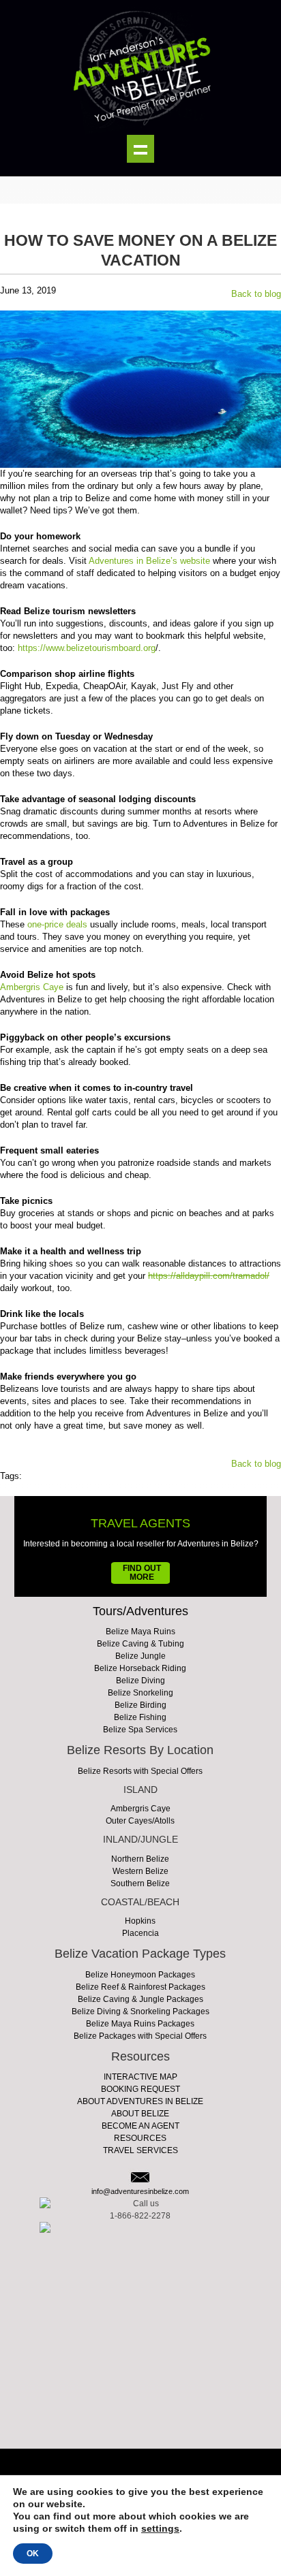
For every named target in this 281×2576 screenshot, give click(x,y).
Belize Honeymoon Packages (140, 1975)
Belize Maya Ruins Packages (140, 2024)
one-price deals (57, 924)
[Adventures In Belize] (140, 67)
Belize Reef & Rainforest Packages (140, 1987)
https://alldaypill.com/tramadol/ (209, 1276)
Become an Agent (140, 2126)
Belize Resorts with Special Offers (140, 1771)
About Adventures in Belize (140, 2101)
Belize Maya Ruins (140, 1632)
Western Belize (140, 1871)
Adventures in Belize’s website (149, 561)
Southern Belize (140, 1883)
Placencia (140, 1933)
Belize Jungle (140, 1656)
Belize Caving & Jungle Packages (140, 1999)
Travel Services (140, 2150)
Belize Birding (140, 1705)
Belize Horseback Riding (140, 1668)
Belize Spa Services (140, 1730)
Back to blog (256, 294)
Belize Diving (140, 1681)
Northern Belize (140, 1859)
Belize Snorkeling (140, 1693)
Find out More (142, 1573)
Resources (140, 2138)
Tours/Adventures (140, 1611)
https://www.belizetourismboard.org (87, 648)
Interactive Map (140, 2077)
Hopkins (140, 1921)
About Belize (140, 2114)
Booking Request (140, 2089)
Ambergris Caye (32, 987)
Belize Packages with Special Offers (140, 2036)
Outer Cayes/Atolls (140, 1821)
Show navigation (141, 149)
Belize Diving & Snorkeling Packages (140, 2011)
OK (33, 2554)
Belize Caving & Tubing (140, 1644)
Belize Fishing (140, 1717)
